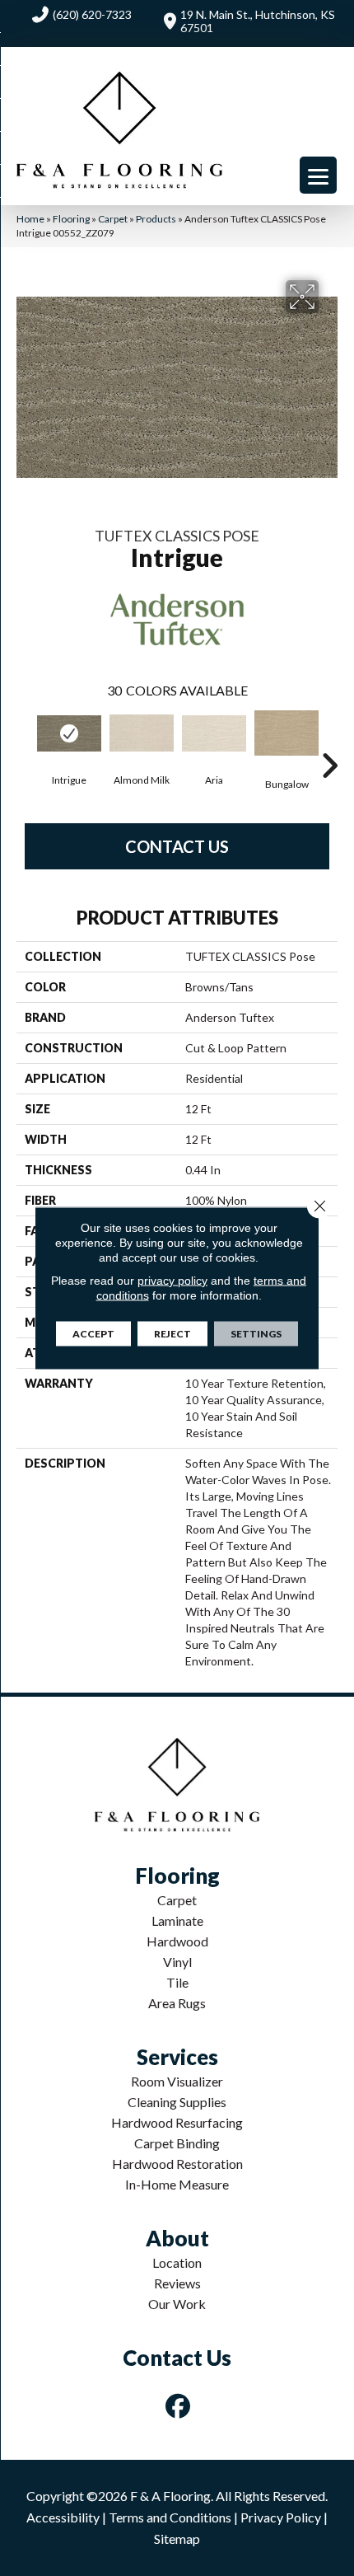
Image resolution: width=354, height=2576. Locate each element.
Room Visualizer (177, 2081)
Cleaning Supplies (177, 2102)
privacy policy (172, 1281)
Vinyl (177, 1962)
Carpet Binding (177, 2143)
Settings (256, 1334)
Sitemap (177, 2539)
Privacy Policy (281, 2517)
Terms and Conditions (170, 2517)
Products (156, 219)
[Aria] (214, 733)
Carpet (113, 219)
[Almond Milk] (142, 733)
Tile (177, 1982)
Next (329, 741)
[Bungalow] (286, 733)
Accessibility (63, 2517)
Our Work (177, 2304)
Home (30, 219)
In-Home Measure (177, 2184)
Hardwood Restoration (177, 2164)
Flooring (71, 219)
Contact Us (177, 846)
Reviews (177, 2283)
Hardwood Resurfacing (177, 2122)
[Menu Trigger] (318, 175)
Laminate (177, 1920)
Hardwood (177, 1941)
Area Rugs (177, 2003)
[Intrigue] (69, 733)
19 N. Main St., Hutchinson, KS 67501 (258, 21)
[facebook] (179, 2406)
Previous (25, 741)
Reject (172, 1334)
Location (177, 2262)
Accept (93, 1334)
